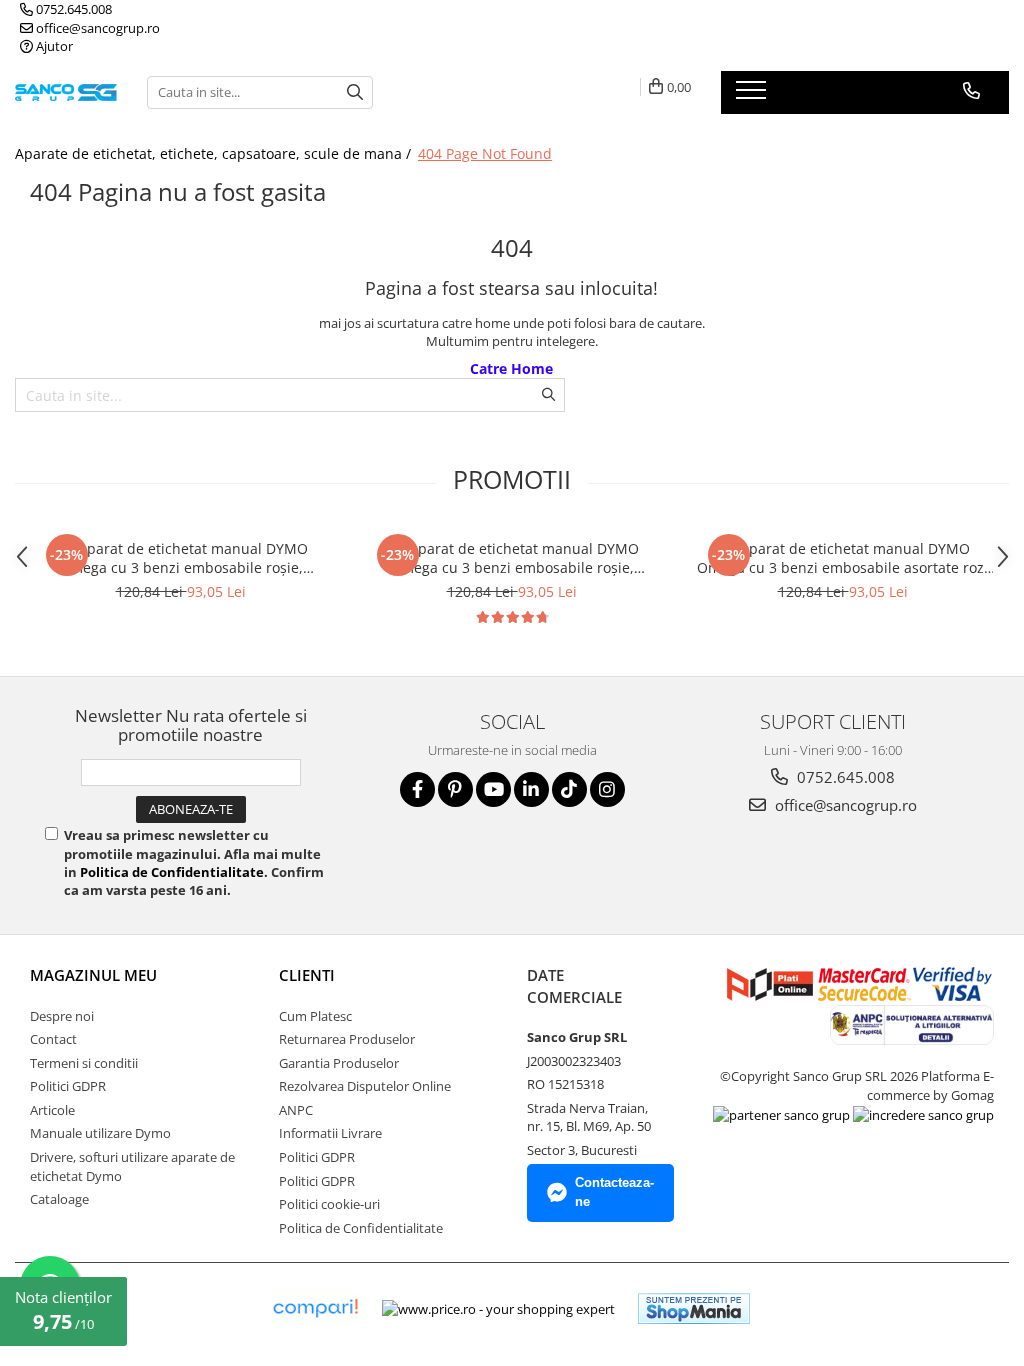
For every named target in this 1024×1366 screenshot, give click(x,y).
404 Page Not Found (485, 153)
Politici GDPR (68, 1086)
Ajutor (53, 46)
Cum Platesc (315, 1016)
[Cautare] (355, 92)
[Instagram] (607, 789)
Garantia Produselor (339, 1063)
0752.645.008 (72, 9)
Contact (53, 1039)
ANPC (296, 1110)
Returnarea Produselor (347, 1039)
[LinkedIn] (531, 789)
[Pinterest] (455, 789)
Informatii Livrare (330, 1133)
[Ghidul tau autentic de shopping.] (315, 1308)
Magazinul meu (93, 975)
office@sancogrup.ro (96, 28)
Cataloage (59, 1199)
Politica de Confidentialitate (172, 872)
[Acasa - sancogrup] (66, 92)
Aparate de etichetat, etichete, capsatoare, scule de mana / (215, 153)
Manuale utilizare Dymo (100, 1133)
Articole (52, 1110)
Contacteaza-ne (614, 1192)
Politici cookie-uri (329, 1204)
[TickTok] (569, 789)
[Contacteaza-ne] (971, 91)
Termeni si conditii (84, 1063)
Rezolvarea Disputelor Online (365, 1086)
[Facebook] (417, 789)
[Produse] (753, 96)
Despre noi (62, 1016)
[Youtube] (493, 789)
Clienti (307, 975)
